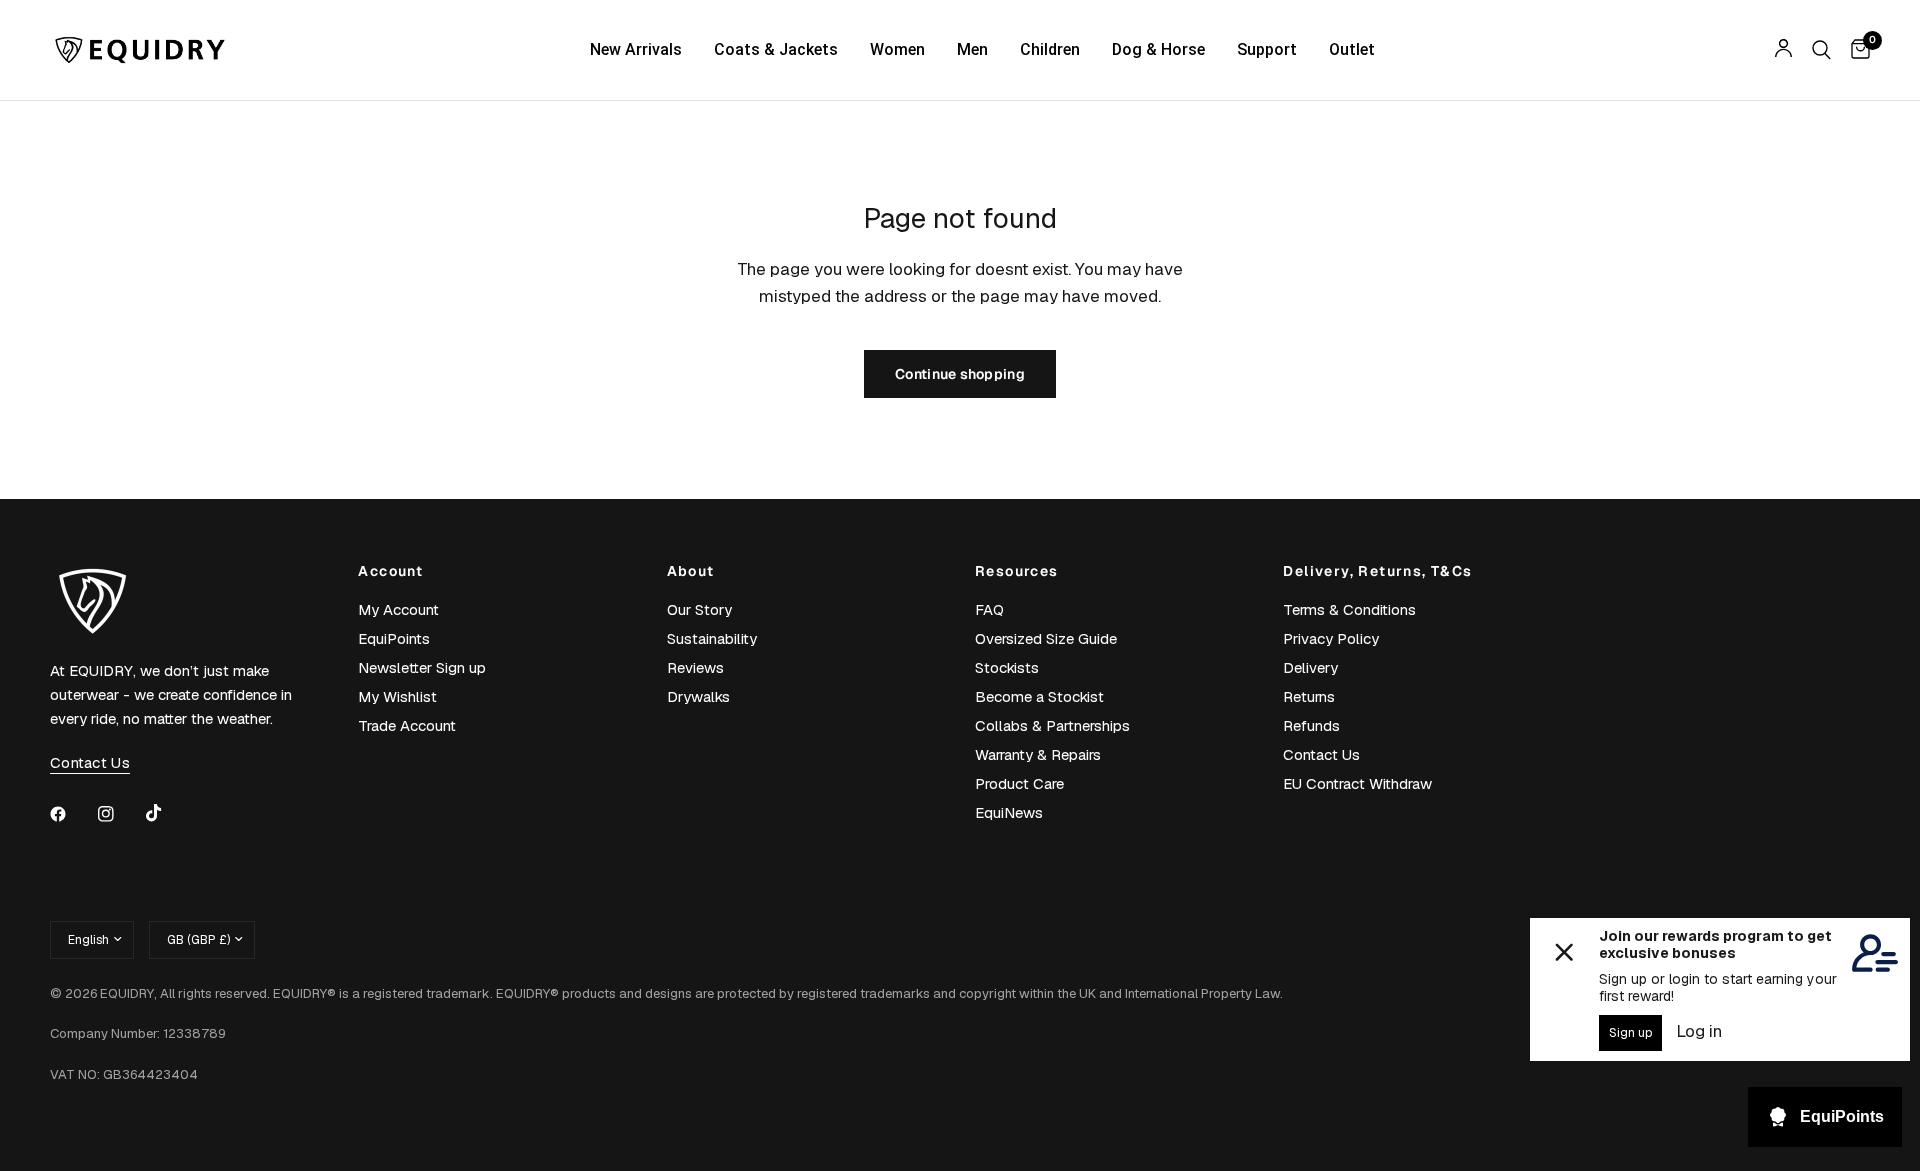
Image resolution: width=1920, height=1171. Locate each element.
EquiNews (1009, 812)
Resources (1017, 571)
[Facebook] (72, 814)
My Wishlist (397, 696)
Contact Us (1321, 754)
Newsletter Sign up (422, 667)
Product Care (1019, 783)
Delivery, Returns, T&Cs (1377, 571)
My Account (398, 609)
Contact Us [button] (90, 762)
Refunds (1311, 725)
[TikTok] (168, 813)
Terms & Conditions (1349, 609)
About (691, 571)
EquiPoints (394, 638)
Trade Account (407, 725)
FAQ (989, 609)
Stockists (1007, 667)
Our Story (699, 609)
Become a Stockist (1039, 696)
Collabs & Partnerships (1052, 725)
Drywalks (698, 696)
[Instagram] (120, 814)
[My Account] (1783, 50)
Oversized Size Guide (1046, 638)
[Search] (1821, 50)
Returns (1309, 696)
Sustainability (712, 638)
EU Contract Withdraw (1357, 783)
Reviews (695, 667)
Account (390, 571)
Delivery (1310, 667)
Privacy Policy (1331, 638)
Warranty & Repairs (1038, 754)
